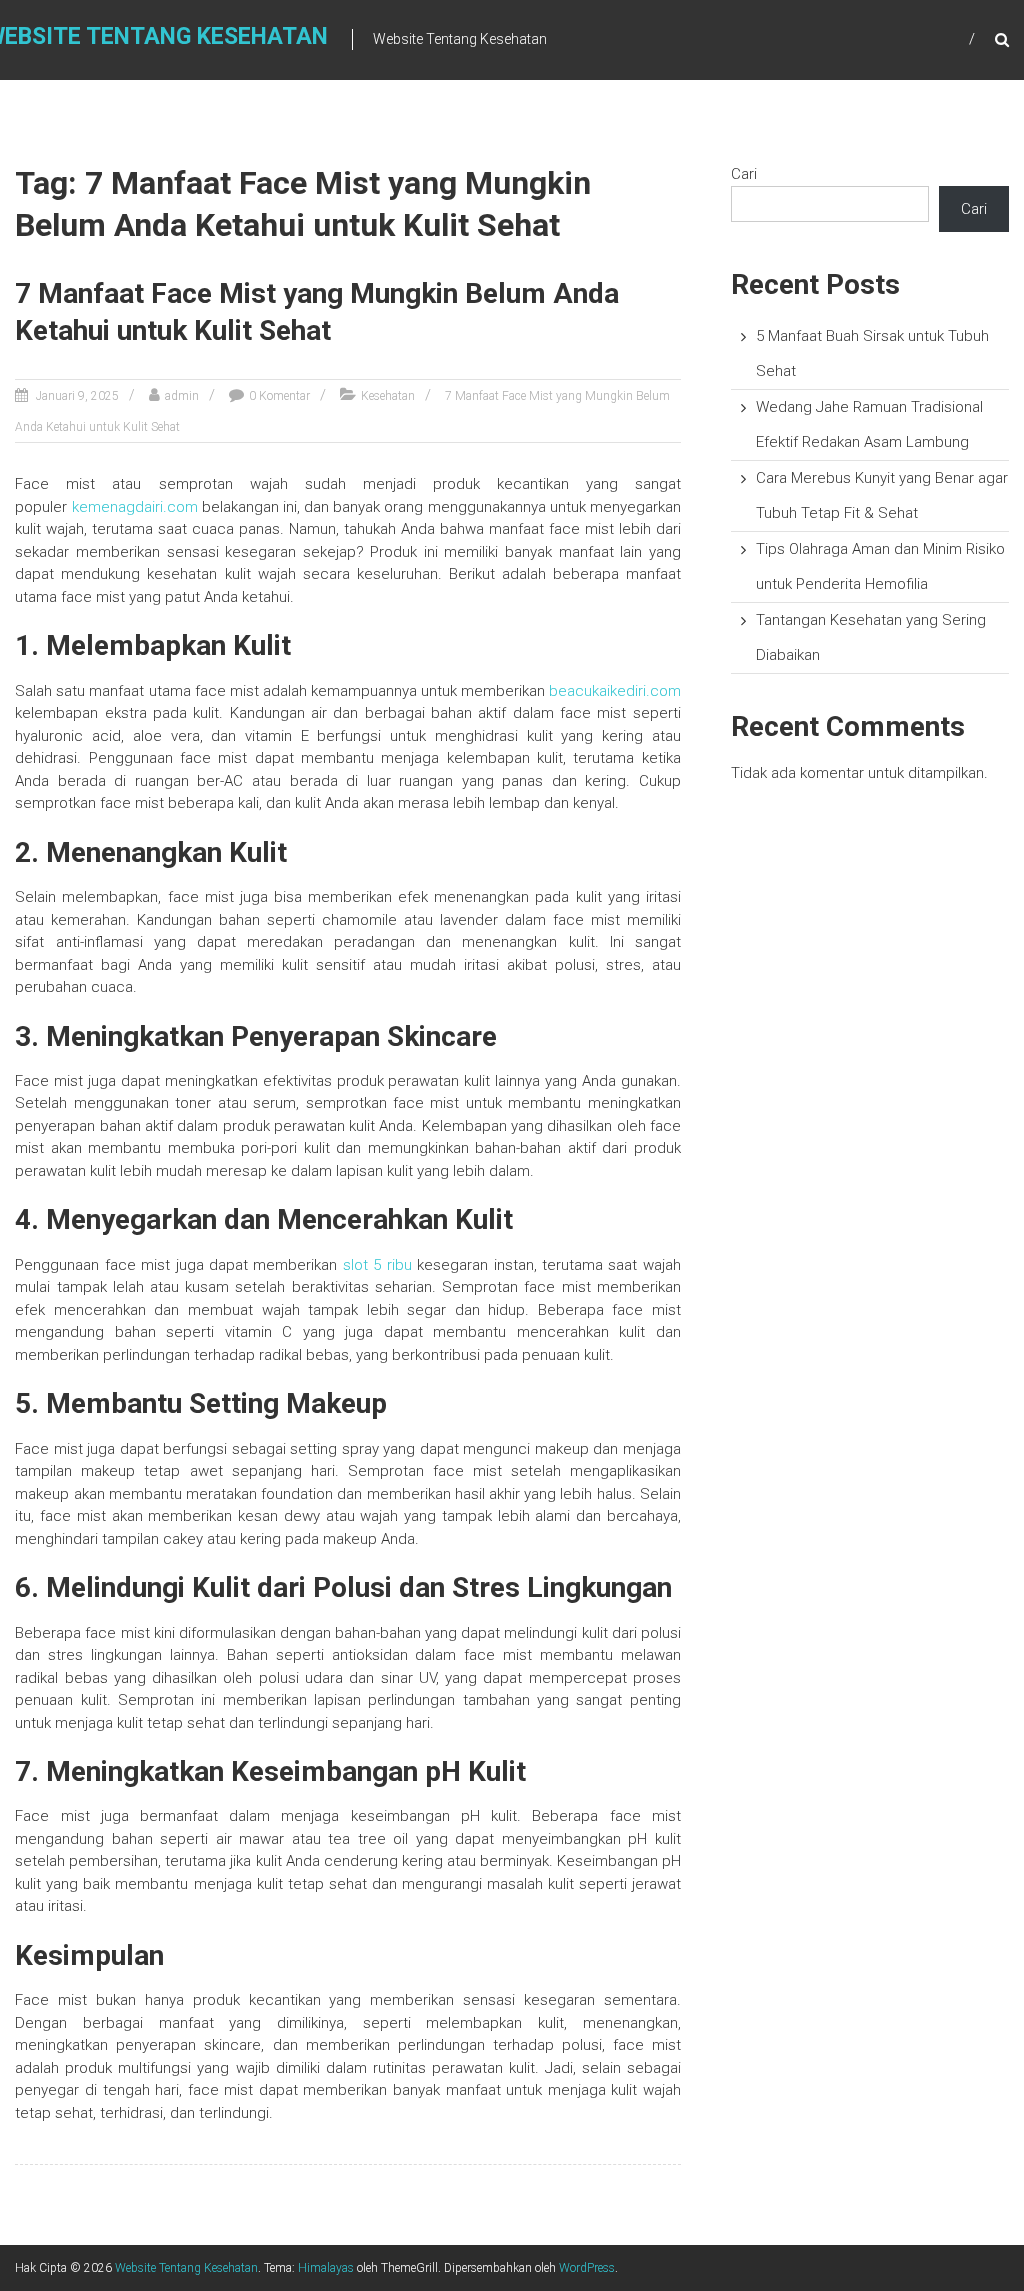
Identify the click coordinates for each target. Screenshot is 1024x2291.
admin (182, 396)
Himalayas (326, 2268)
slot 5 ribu (377, 1265)
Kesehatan (388, 396)
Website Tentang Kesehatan (186, 2268)
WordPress (587, 2268)
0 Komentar (279, 396)
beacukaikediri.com (615, 691)
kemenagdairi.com (135, 507)
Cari (744, 174)
